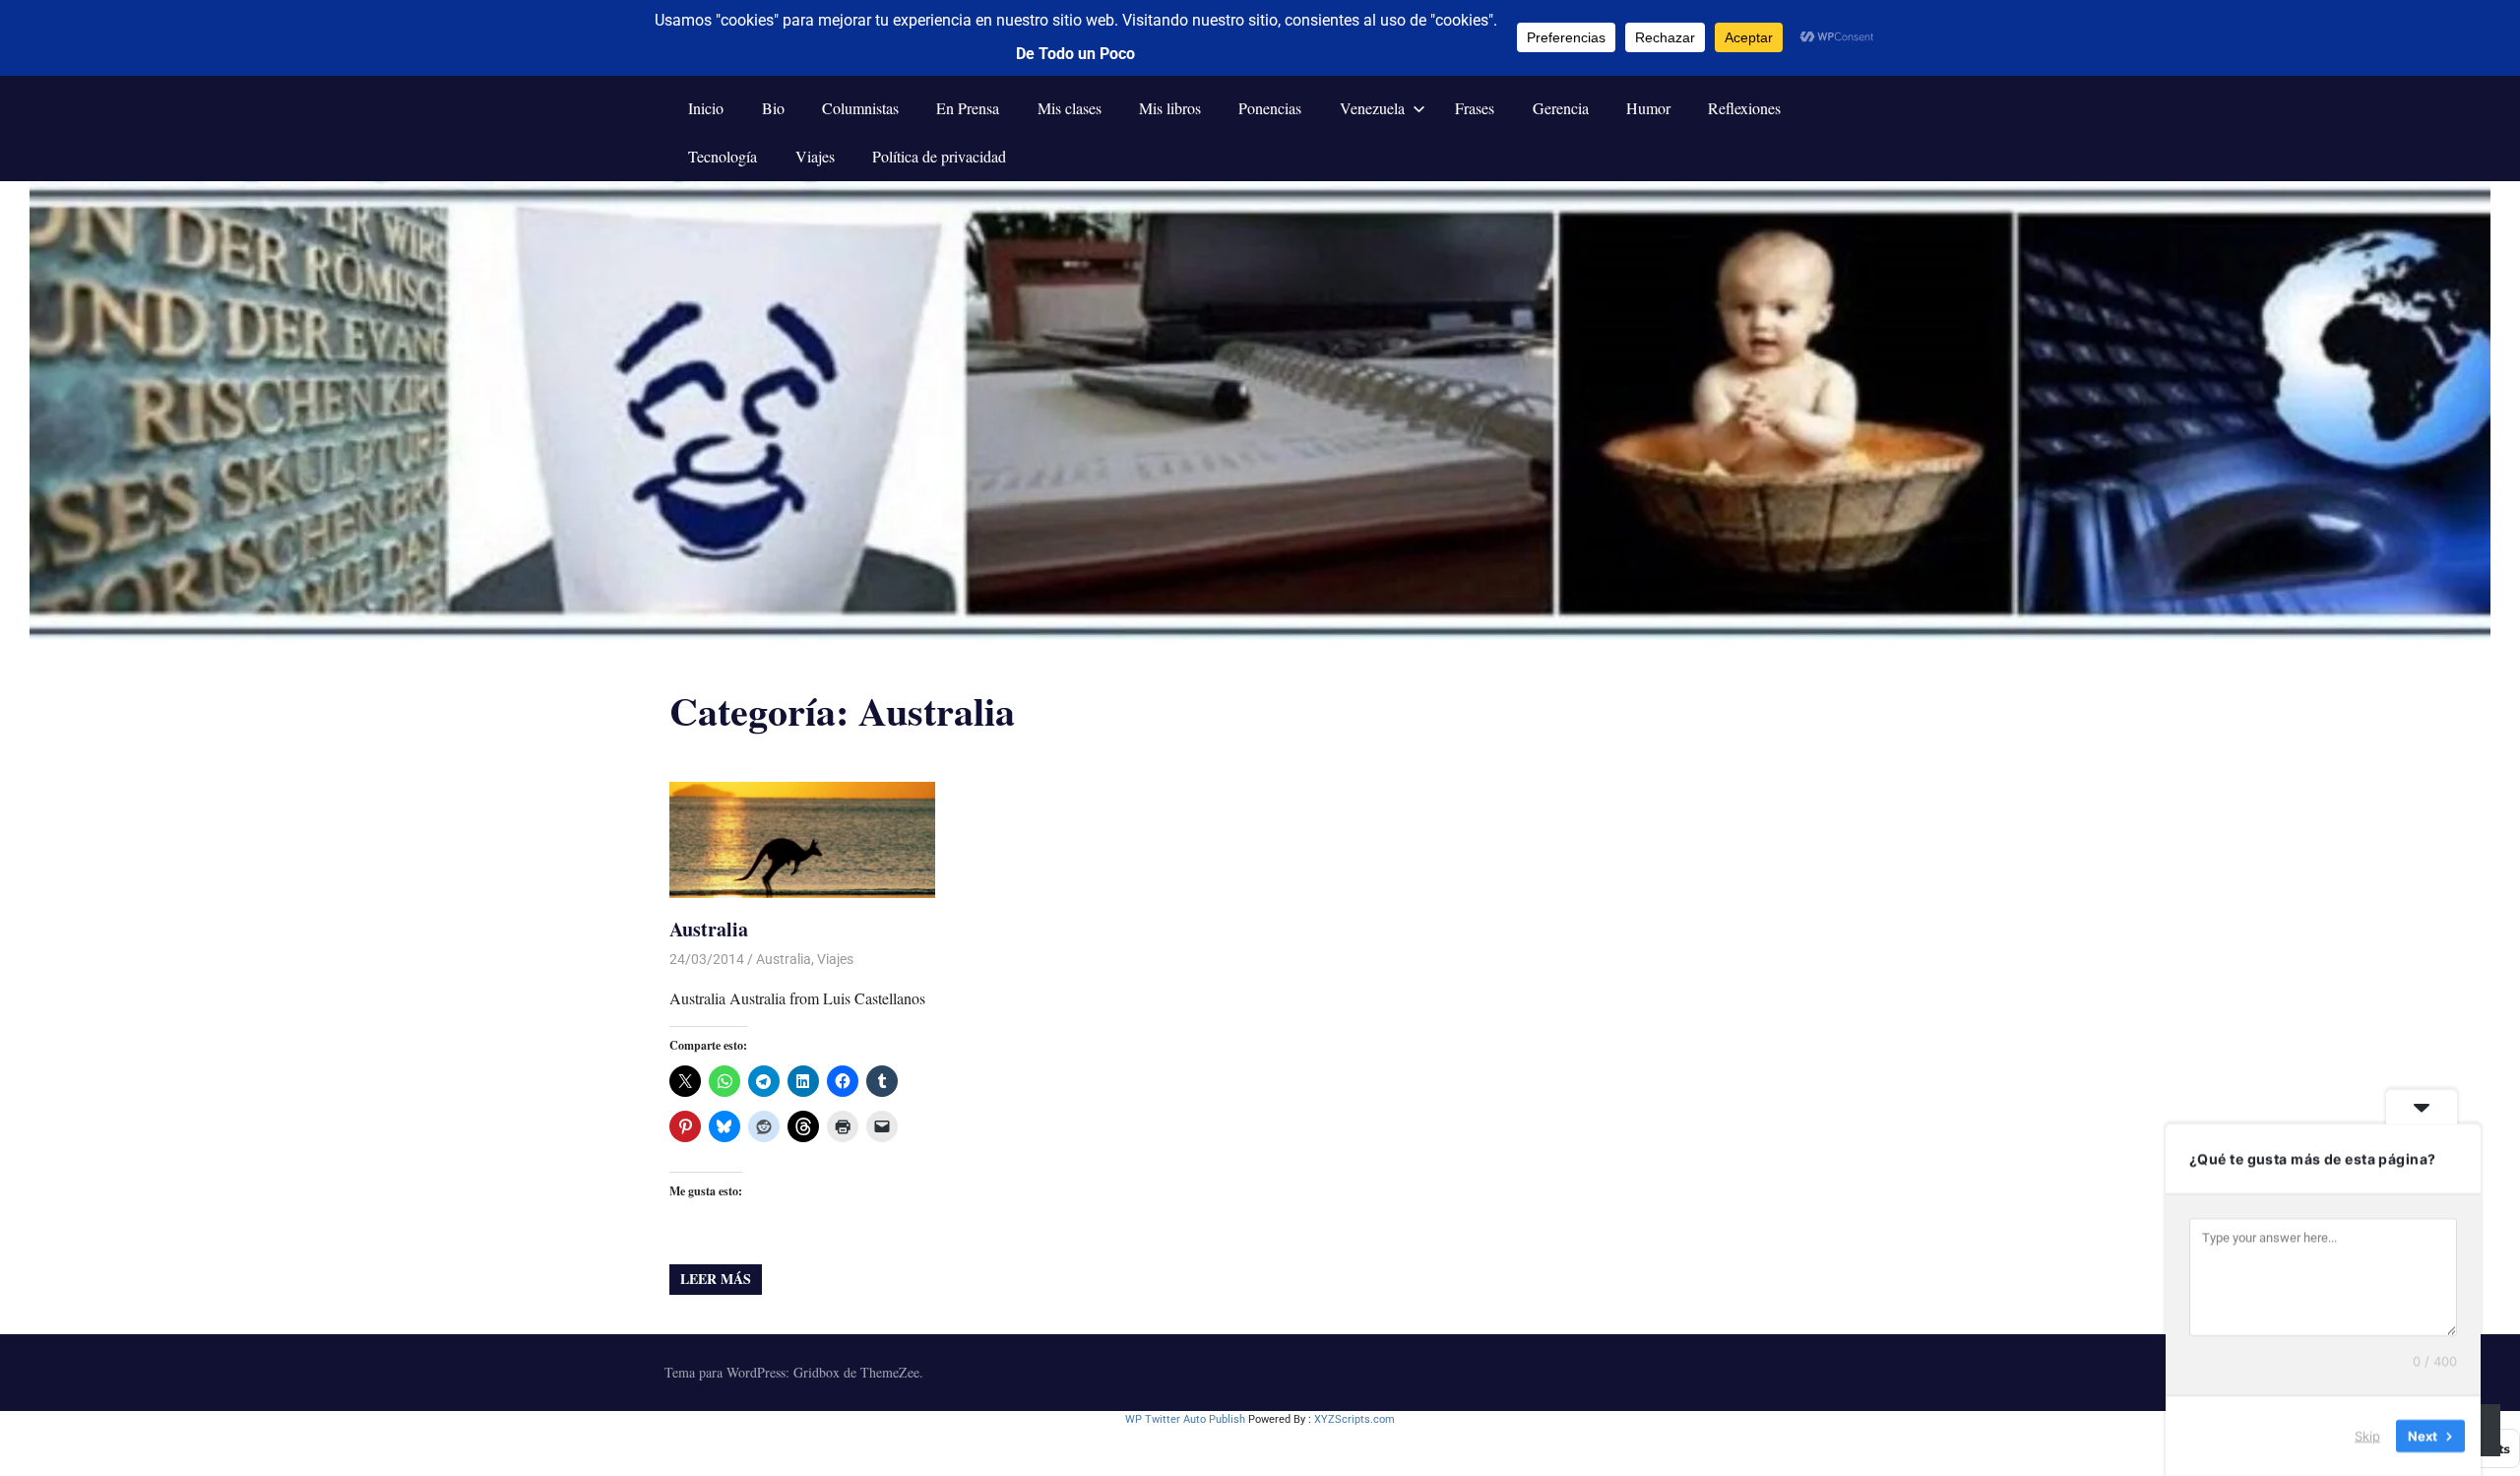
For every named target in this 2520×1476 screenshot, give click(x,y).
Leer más (716, 1279)
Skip (2367, 1436)
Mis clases (1070, 108)
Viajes (815, 156)
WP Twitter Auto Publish (1185, 1419)
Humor (1648, 108)
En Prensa (968, 108)
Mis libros (1170, 108)
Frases (1475, 108)
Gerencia (1561, 108)
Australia (709, 929)
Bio (773, 108)
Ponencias (1270, 108)
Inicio (706, 108)
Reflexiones (1744, 108)
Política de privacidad (939, 156)
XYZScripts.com (1354, 1419)
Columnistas (860, 108)
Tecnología (723, 156)
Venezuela (1372, 108)
